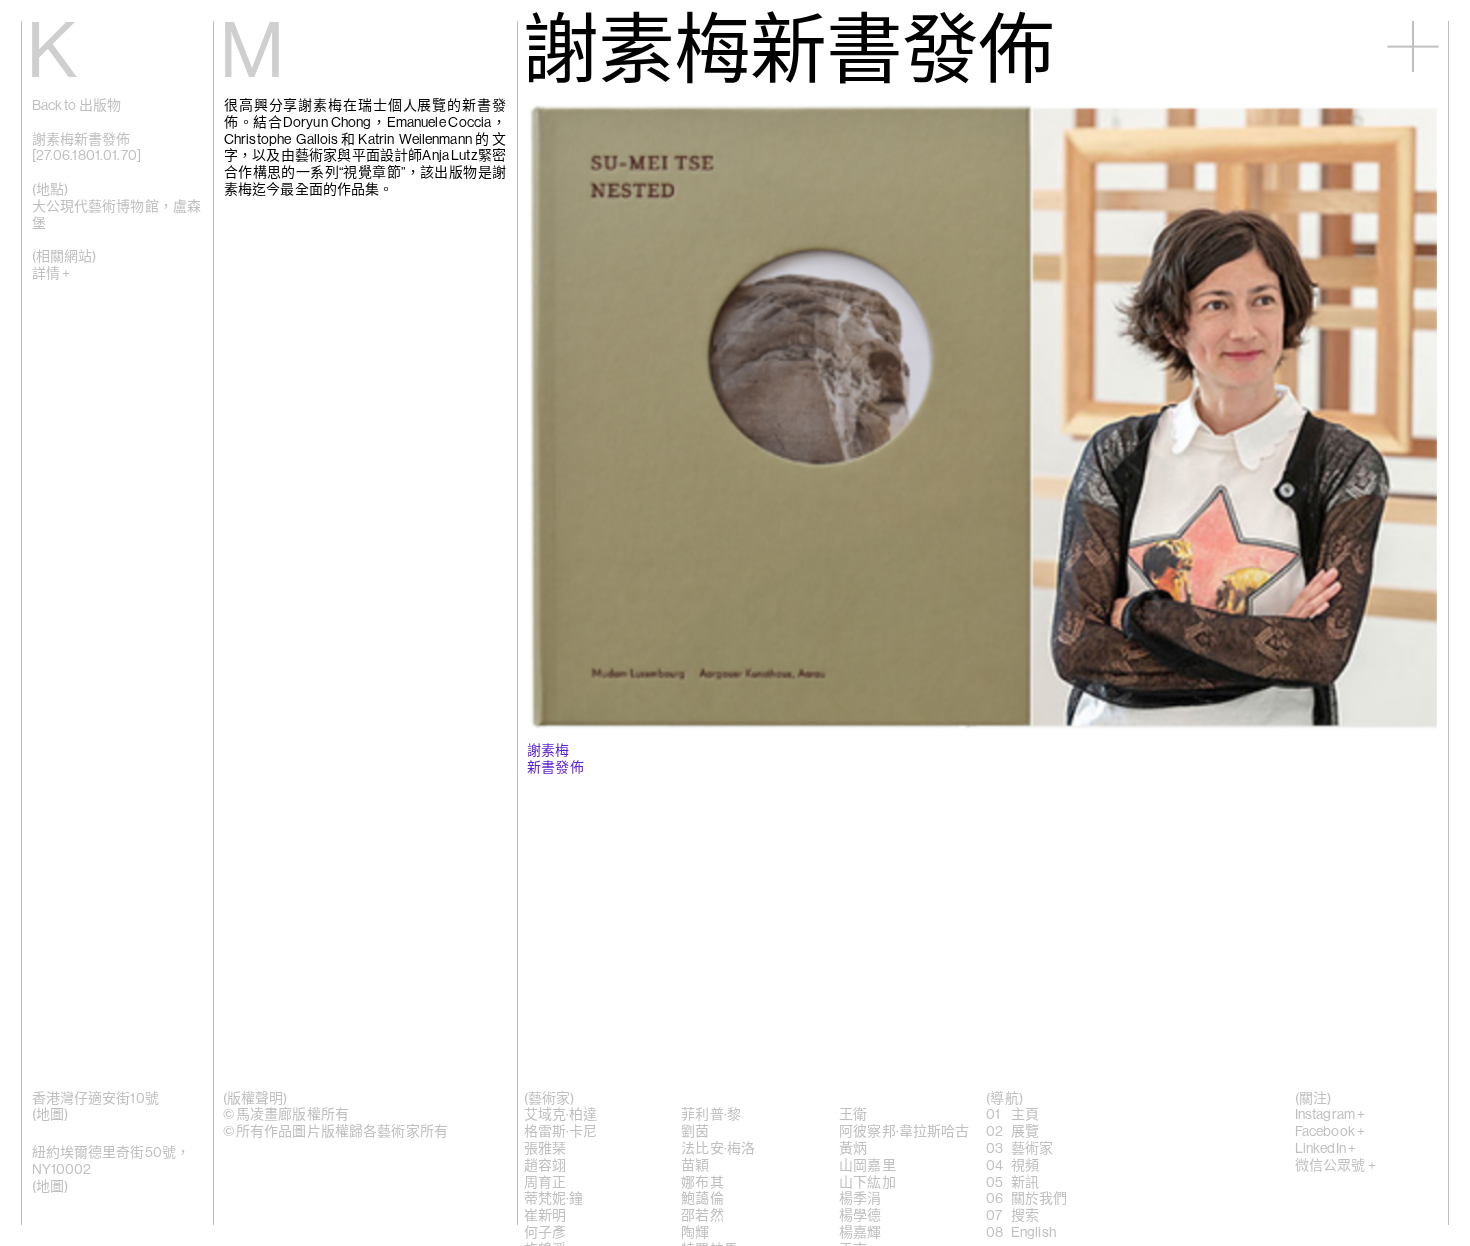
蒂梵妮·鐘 (554, 1199)
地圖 (50, 1115)
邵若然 (702, 1216)
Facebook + (1330, 1132)
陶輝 (695, 1233)
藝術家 (1032, 1149)
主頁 (1025, 1115)
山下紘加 (867, 1183)
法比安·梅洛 (718, 1149)
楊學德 (860, 1216)
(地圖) (50, 1187)
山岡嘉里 (867, 1166)
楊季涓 (860, 1199)
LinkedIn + (1325, 1149)
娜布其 (702, 1183)
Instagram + (1330, 1115)
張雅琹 (545, 1149)
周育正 (545, 1183)
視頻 (1025, 1166)
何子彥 (545, 1233)
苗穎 (695, 1166)
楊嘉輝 (860, 1233)
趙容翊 (545, 1166)
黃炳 (853, 1149)
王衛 (853, 1115)
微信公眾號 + (1335, 1166)
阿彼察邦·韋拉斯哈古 (904, 1132)
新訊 (1025, 1183)
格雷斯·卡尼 (561, 1132)
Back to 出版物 (77, 106)
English (1033, 1233)
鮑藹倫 (702, 1199)
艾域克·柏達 (561, 1115)
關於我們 (1039, 1199)
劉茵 (695, 1132)
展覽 (1025, 1132)
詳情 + (51, 274)
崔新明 (545, 1216)
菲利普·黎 (711, 1115)
